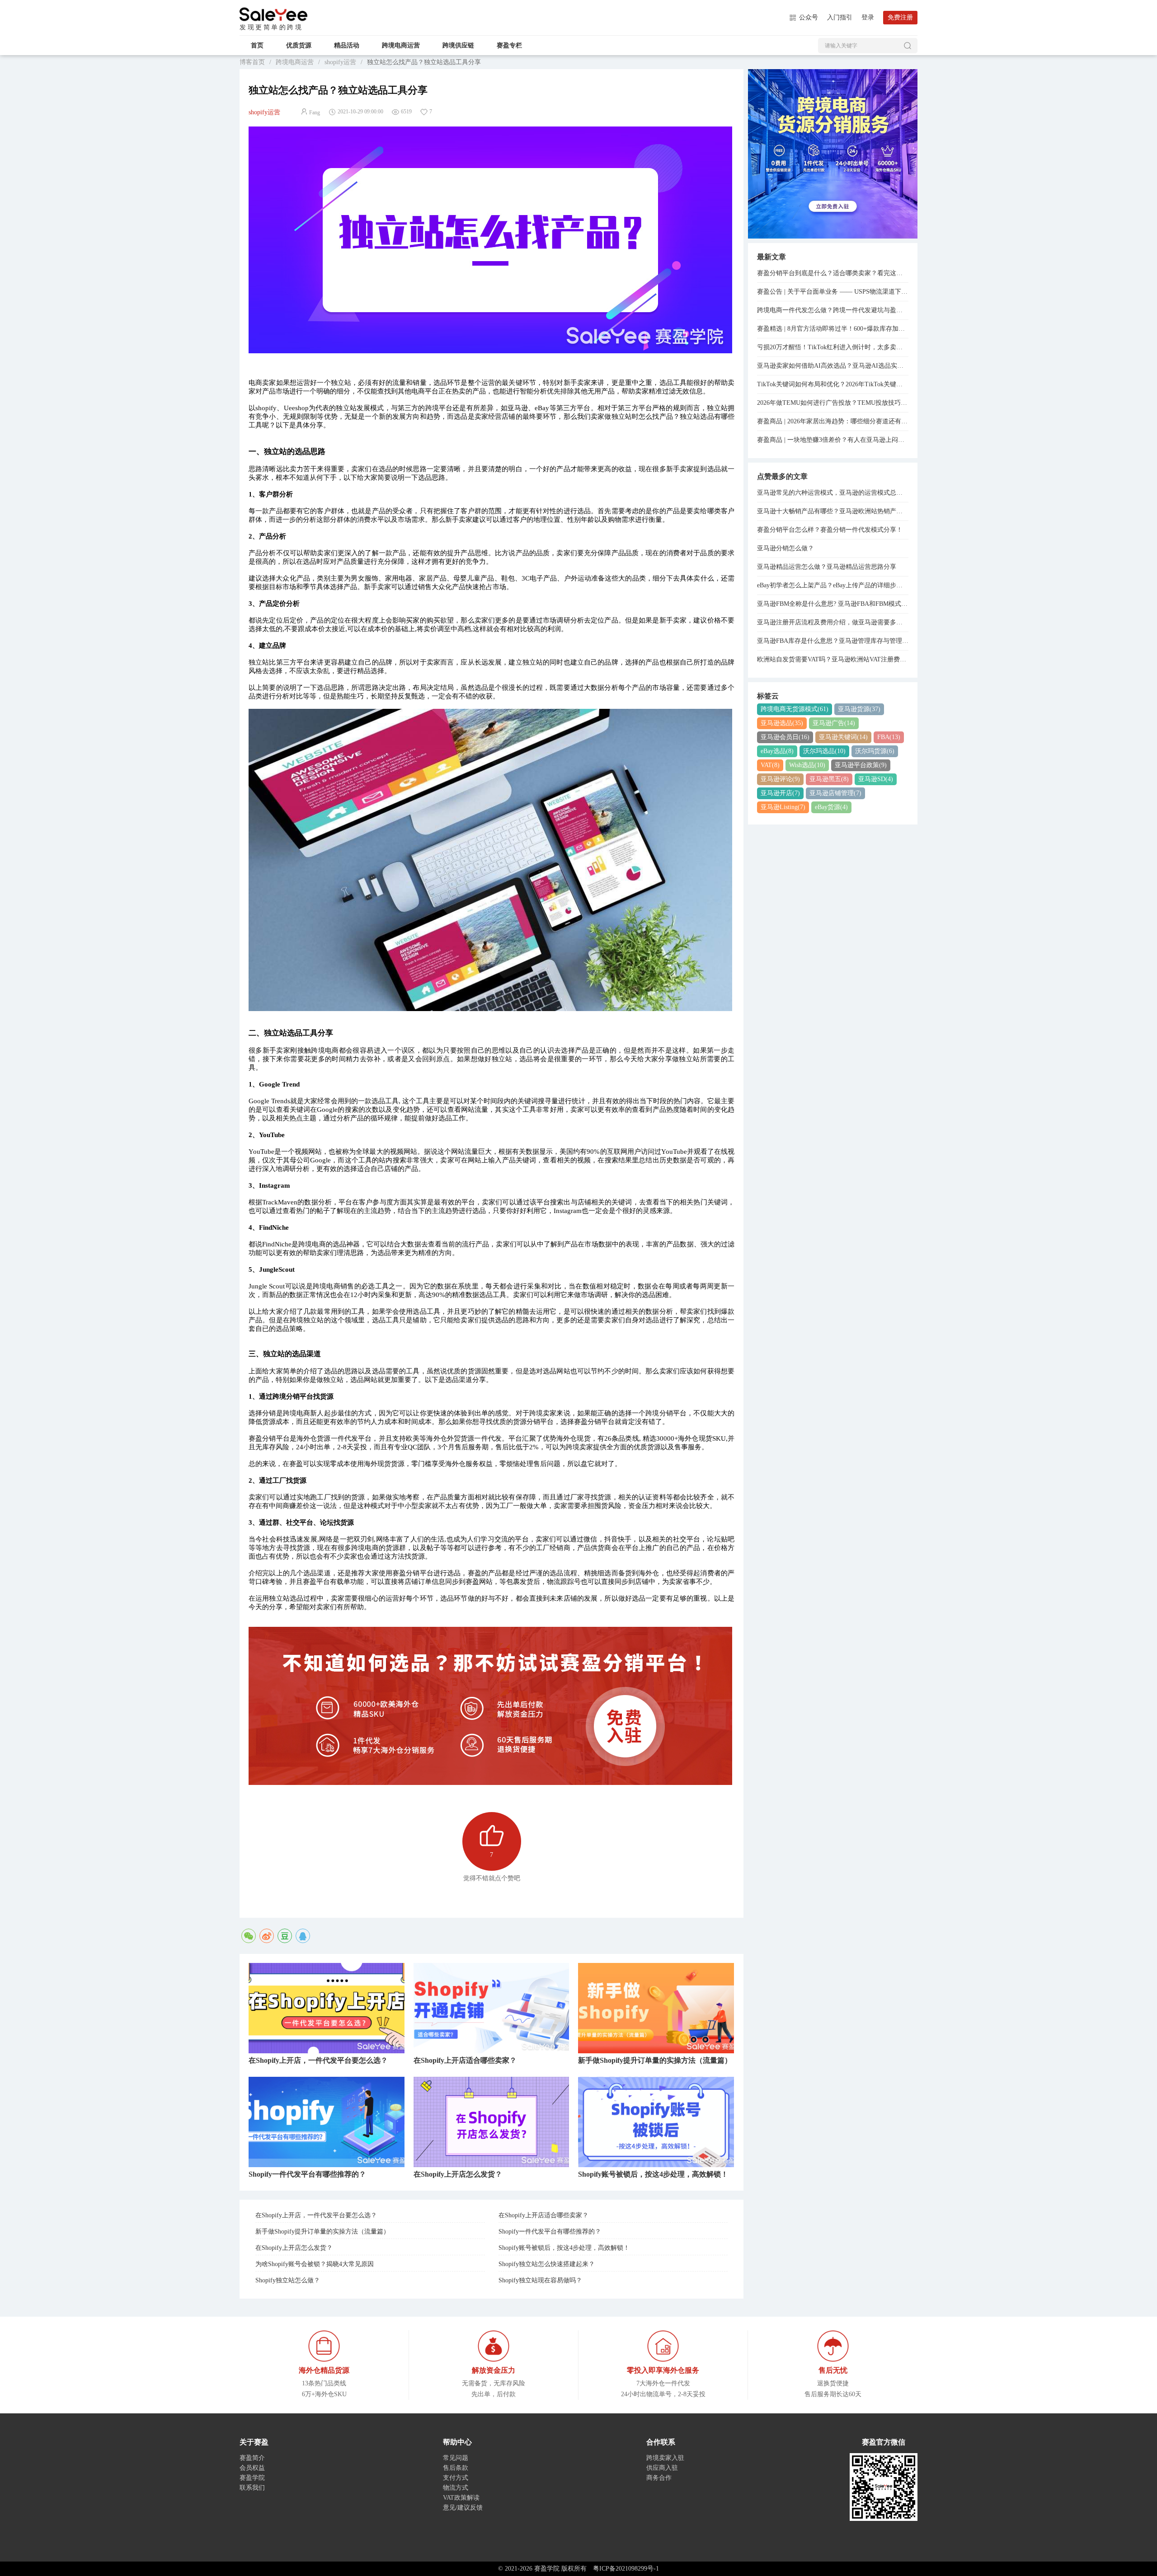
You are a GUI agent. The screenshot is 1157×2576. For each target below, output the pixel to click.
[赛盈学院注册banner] (833, 153)
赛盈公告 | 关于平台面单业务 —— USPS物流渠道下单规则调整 (833, 292)
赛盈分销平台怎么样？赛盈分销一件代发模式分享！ (830, 530)
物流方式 (456, 2488)
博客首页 (252, 62)
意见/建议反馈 (463, 2508)
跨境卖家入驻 (665, 2458)
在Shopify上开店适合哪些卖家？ (543, 2215)
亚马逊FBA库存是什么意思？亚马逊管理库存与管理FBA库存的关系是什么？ (833, 641)
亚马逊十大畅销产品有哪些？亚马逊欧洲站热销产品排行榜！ (833, 511)
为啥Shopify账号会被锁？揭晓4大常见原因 (315, 2264)
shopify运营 (340, 62)
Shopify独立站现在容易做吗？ (540, 2280)
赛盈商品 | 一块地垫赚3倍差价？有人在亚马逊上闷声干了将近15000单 (833, 440)
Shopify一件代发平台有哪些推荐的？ (550, 2232)
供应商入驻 (662, 2468)
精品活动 (347, 45)
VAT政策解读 (461, 2498)
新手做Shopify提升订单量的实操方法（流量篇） (322, 2232)
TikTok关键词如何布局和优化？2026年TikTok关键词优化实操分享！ (833, 384)
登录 (868, 17)
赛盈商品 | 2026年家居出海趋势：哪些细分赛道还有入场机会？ (833, 421)
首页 (257, 45)
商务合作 (659, 2478)
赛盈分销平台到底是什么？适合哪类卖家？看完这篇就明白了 (833, 273)
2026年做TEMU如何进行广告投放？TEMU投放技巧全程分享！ (833, 403)
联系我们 (252, 2488)
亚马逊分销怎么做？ (785, 548)
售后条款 (456, 2468)
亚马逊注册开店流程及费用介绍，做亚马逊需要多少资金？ (833, 622)
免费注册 (900, 17)
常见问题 (456, 2458)
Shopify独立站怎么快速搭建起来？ (547, 2264)
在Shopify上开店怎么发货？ (294, 2248)
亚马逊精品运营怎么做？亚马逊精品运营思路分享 (827, 567)
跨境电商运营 (401, 45)
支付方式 (456, 2478)
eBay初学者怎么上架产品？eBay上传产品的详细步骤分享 (833, 585)
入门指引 (840, 17)
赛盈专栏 (509, 45)
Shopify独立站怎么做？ (288, 2280)
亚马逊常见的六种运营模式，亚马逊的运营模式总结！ (833, 493)
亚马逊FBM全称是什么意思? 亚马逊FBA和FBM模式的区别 (833, 604)
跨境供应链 (458, 45)
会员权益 (252, 2468)
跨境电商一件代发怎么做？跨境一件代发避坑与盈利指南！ (833, 310)
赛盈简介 (252, 2458)
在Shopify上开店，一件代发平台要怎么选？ (316, 2215)
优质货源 (299, 45)
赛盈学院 (273, 14)
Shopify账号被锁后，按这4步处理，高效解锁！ (564, 2248)
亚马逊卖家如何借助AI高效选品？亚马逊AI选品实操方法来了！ (833, 366)
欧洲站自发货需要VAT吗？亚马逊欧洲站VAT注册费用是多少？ (833, 659)
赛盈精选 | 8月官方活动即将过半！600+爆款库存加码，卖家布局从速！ (833, 329)
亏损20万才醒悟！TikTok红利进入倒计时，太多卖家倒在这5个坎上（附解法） (833, 347)
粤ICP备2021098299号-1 (626, 2569)
